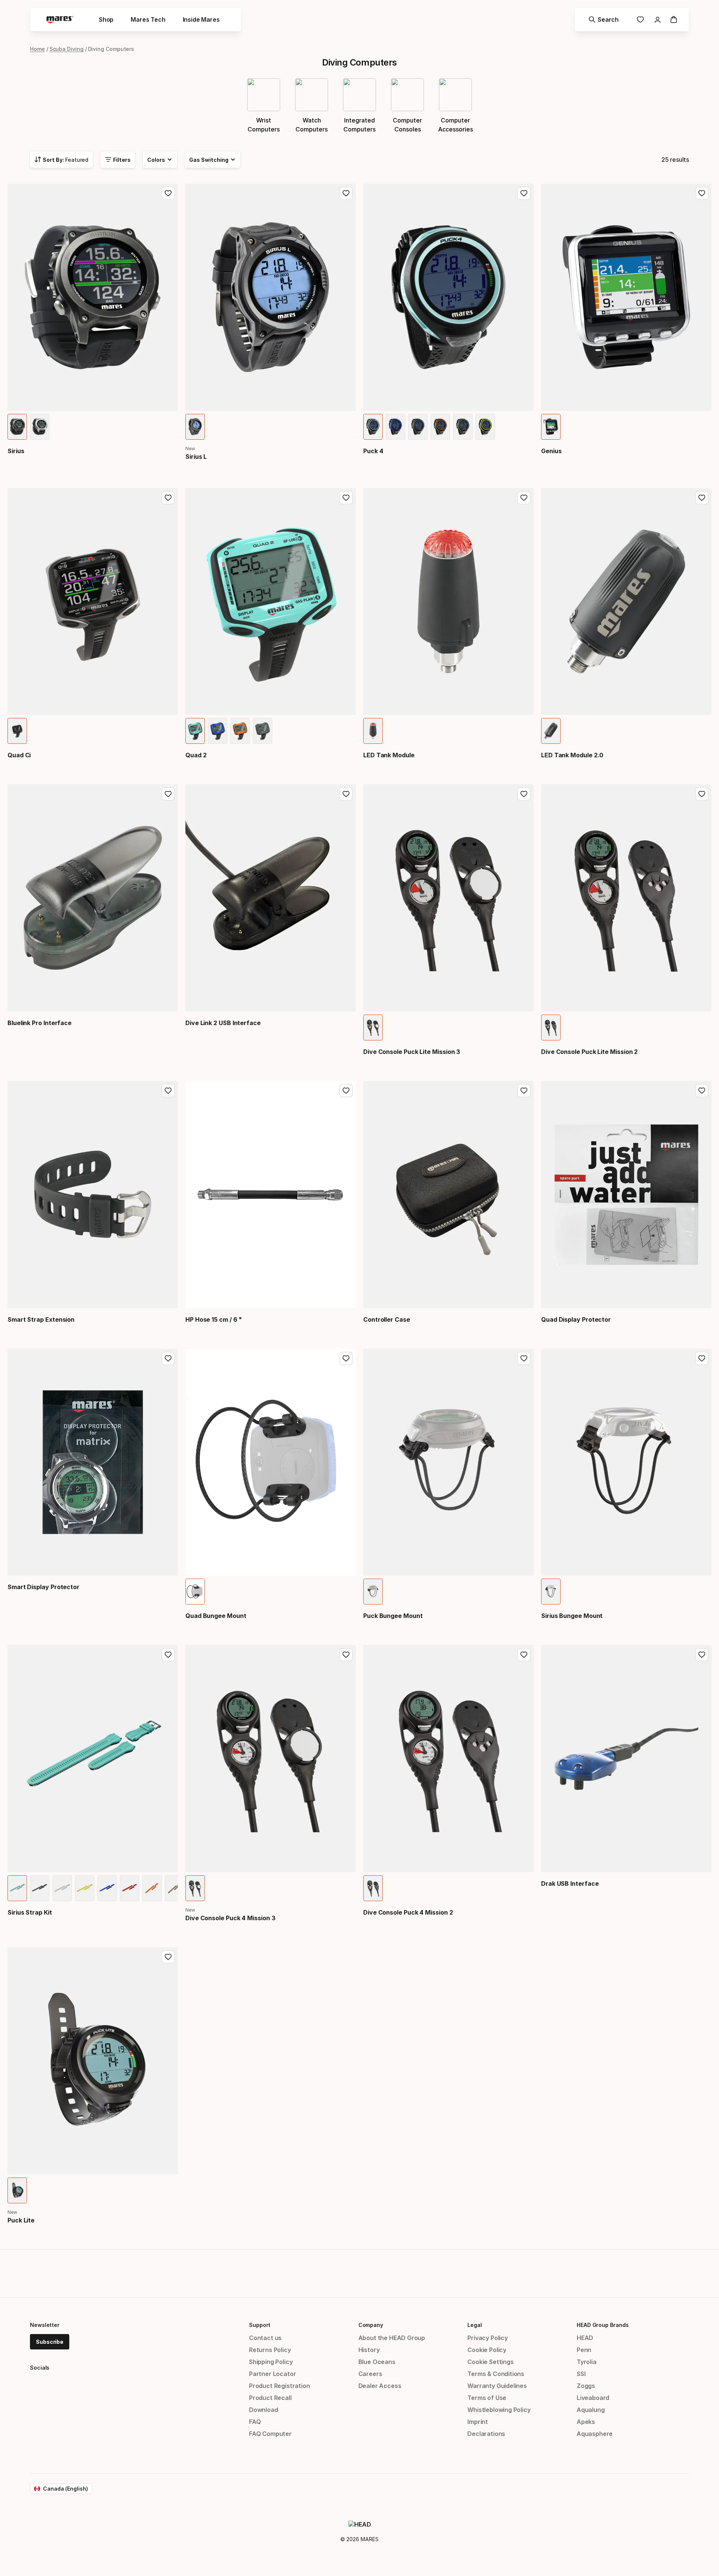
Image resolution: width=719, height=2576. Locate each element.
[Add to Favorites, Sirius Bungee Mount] (702, 1358)
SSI (581, 2374)
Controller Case (387, 1319)
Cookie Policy (487, 2350)
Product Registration (279, 2386)
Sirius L (196, 457)
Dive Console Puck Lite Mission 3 (412, 1052)
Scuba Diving (66, 49)
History (369, 2350)
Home (37, 49)
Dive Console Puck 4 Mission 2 (408, 1912)
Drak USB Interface (570, 1883)
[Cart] (674, 19)
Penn (584, 2350)
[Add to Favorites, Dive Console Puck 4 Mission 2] (524, 1655)
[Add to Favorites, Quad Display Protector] (702, 1091)
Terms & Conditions (496, 2374)
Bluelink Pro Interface (40, 1023)
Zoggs (586, 2386)
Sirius (16, 451)
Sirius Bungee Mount (572, 1616)
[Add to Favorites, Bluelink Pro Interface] (168, 794)
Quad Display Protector (576, 1319)
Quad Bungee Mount (216, 1616)
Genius (551, 451)
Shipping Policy (271, 2362)
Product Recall (270, 2398)
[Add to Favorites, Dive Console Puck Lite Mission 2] (702, 794)
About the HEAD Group (392, 2338)
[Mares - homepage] (60, 20)
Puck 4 (373, 451)
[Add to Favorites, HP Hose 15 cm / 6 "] (346, 1091)
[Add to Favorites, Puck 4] (524, 193)
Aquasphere (595, 2434)
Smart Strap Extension (41, 1319)
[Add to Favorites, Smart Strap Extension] (168, 1091)
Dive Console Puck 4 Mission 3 (230, 1918)
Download (264, 2410)
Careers (370, 2374)
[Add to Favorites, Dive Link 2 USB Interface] (346, 794)
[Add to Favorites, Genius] (702, 193)
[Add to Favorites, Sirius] (168, 193)
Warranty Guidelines (497, 2386)
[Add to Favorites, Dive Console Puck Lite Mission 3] (524, 794)
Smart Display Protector (43, 1587)
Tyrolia (587, 2362)
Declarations (486, 2434)
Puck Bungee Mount (393, 1616)
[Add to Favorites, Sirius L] (346, 193)
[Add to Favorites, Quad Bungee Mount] (346, 1358)
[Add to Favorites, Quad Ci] (168, 498)
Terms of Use (487, 2398)
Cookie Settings (490, 2362)
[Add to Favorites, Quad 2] (346, 498)
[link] (640, 19)
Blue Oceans (377, 2362)
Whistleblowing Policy (499, 2410)
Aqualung (591, 2410)
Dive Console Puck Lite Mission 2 (589, 1052)
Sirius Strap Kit (30, 1912)
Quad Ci (19, 755)
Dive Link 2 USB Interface (223, 1023)
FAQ (255, 2422)
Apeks (586, 2422)
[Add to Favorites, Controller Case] (524, 1091)
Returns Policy (270, 2350)
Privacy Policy (488, 2338)
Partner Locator (272, 2374)
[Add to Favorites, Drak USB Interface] (702, 1655)
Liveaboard (593, 2398)
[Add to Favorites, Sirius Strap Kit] (168, 1655)
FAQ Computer (270, 2434)
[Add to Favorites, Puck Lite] (168, 1957)
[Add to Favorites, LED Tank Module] (524, 498)
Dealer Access (380, 2386)
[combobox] (61, 160)
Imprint (478, 2422)
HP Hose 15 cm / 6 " (214, 1319)
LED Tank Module (389, 755)
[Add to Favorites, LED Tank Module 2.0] (702, 498)
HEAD (585, 2338)
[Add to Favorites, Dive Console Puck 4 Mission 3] (346, 1655)
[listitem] (17, 427)
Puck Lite (21, 2220)
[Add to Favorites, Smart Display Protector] (168, 1358)
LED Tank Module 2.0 (572, 755)
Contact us (265, 2338)
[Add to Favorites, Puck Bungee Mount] (524, 1358)
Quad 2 (196, 755)
